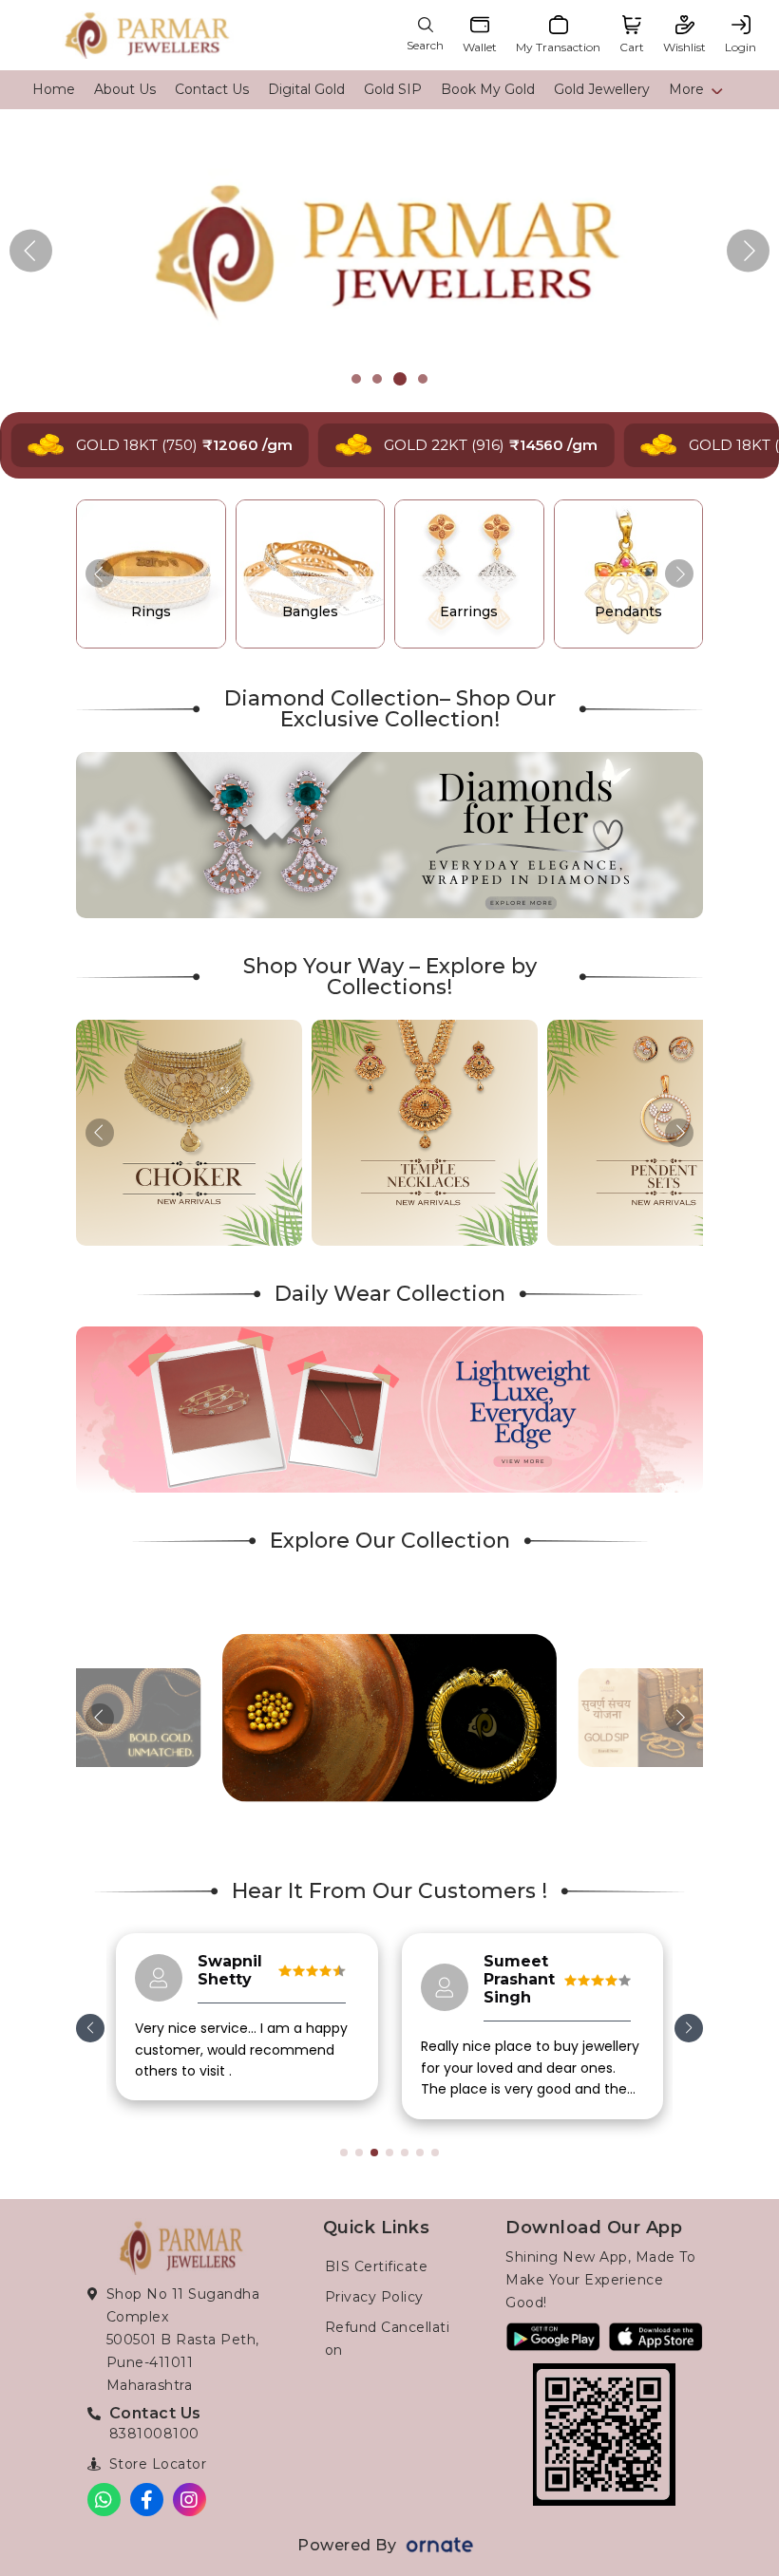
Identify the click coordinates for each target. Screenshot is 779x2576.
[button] (748, 251)
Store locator (158, 2464)
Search (425, 45)
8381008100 (154, 2434)
